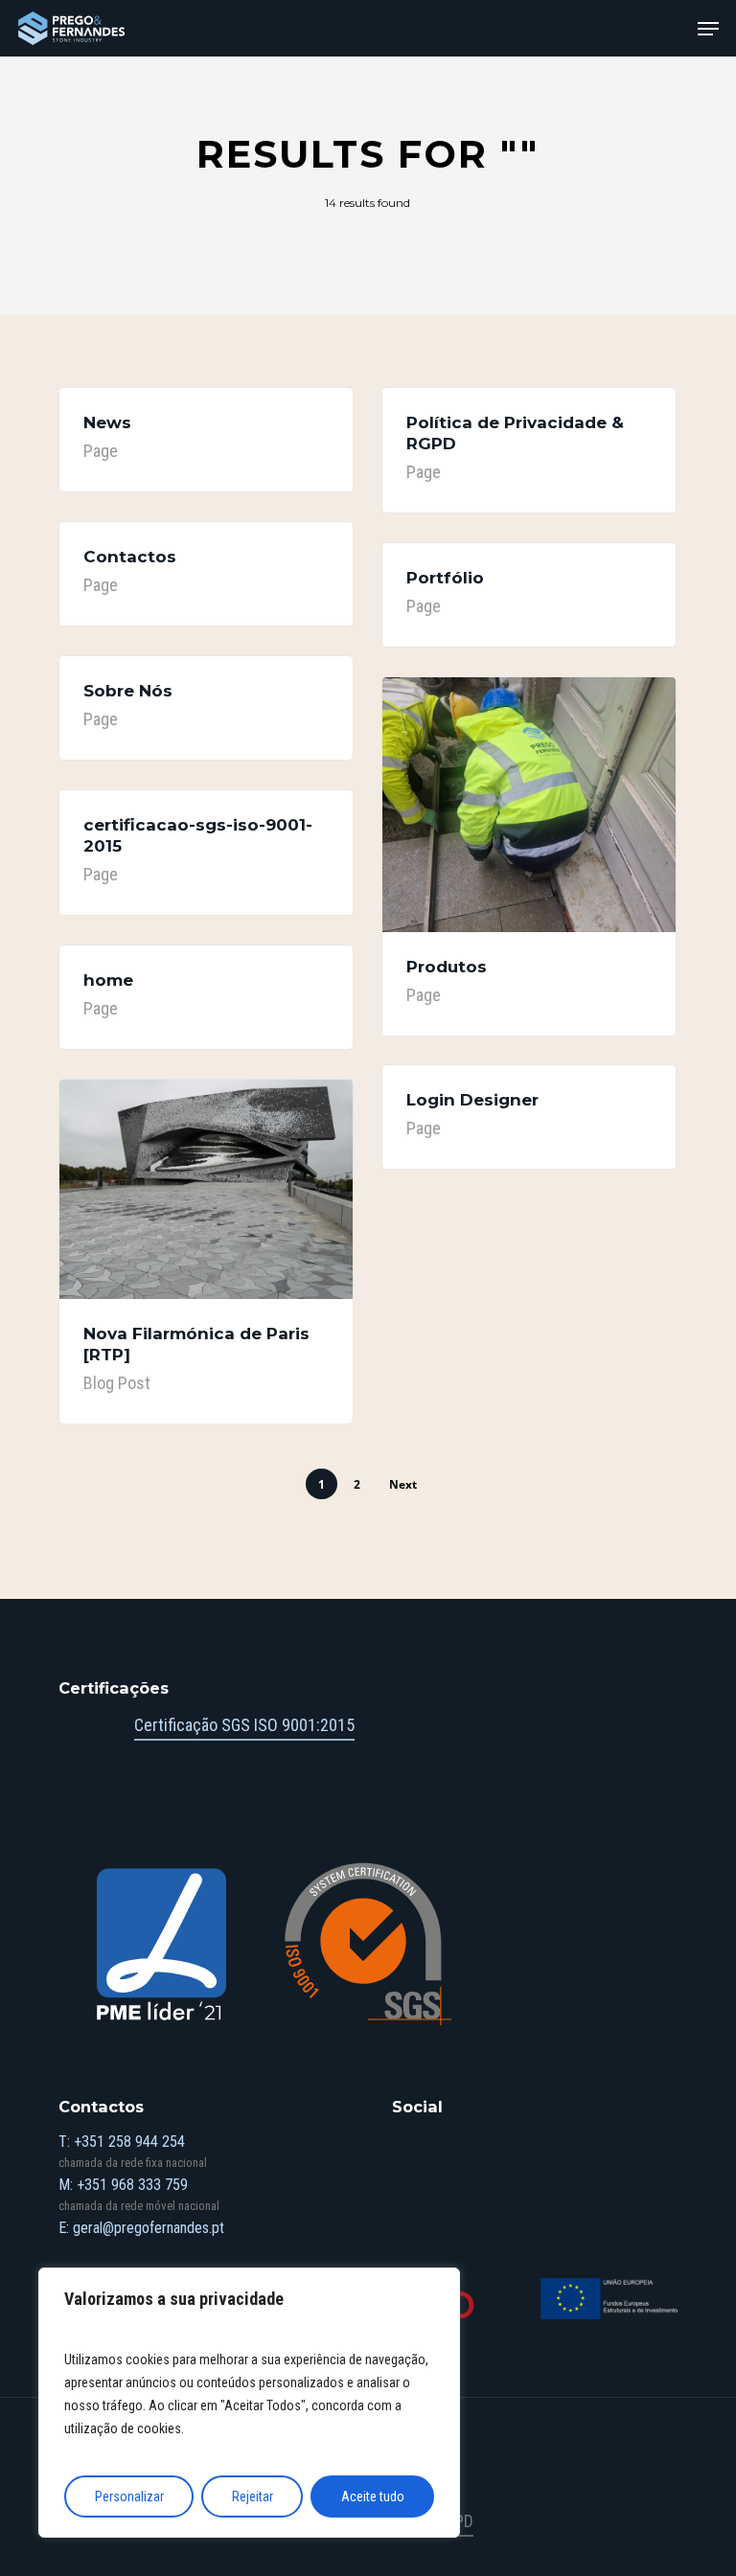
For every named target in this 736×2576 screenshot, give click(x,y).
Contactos (130, 557)
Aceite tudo (373, 2496)
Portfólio (445, 578)
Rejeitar (253, 2496)
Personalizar (129, 2496)
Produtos (447, 967)
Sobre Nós (128, 691)
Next (403, 1484)
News (107, 422)
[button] (708, 29)
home (108, 980)
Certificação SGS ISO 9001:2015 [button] (244, 1725)
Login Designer (472, 1100)
